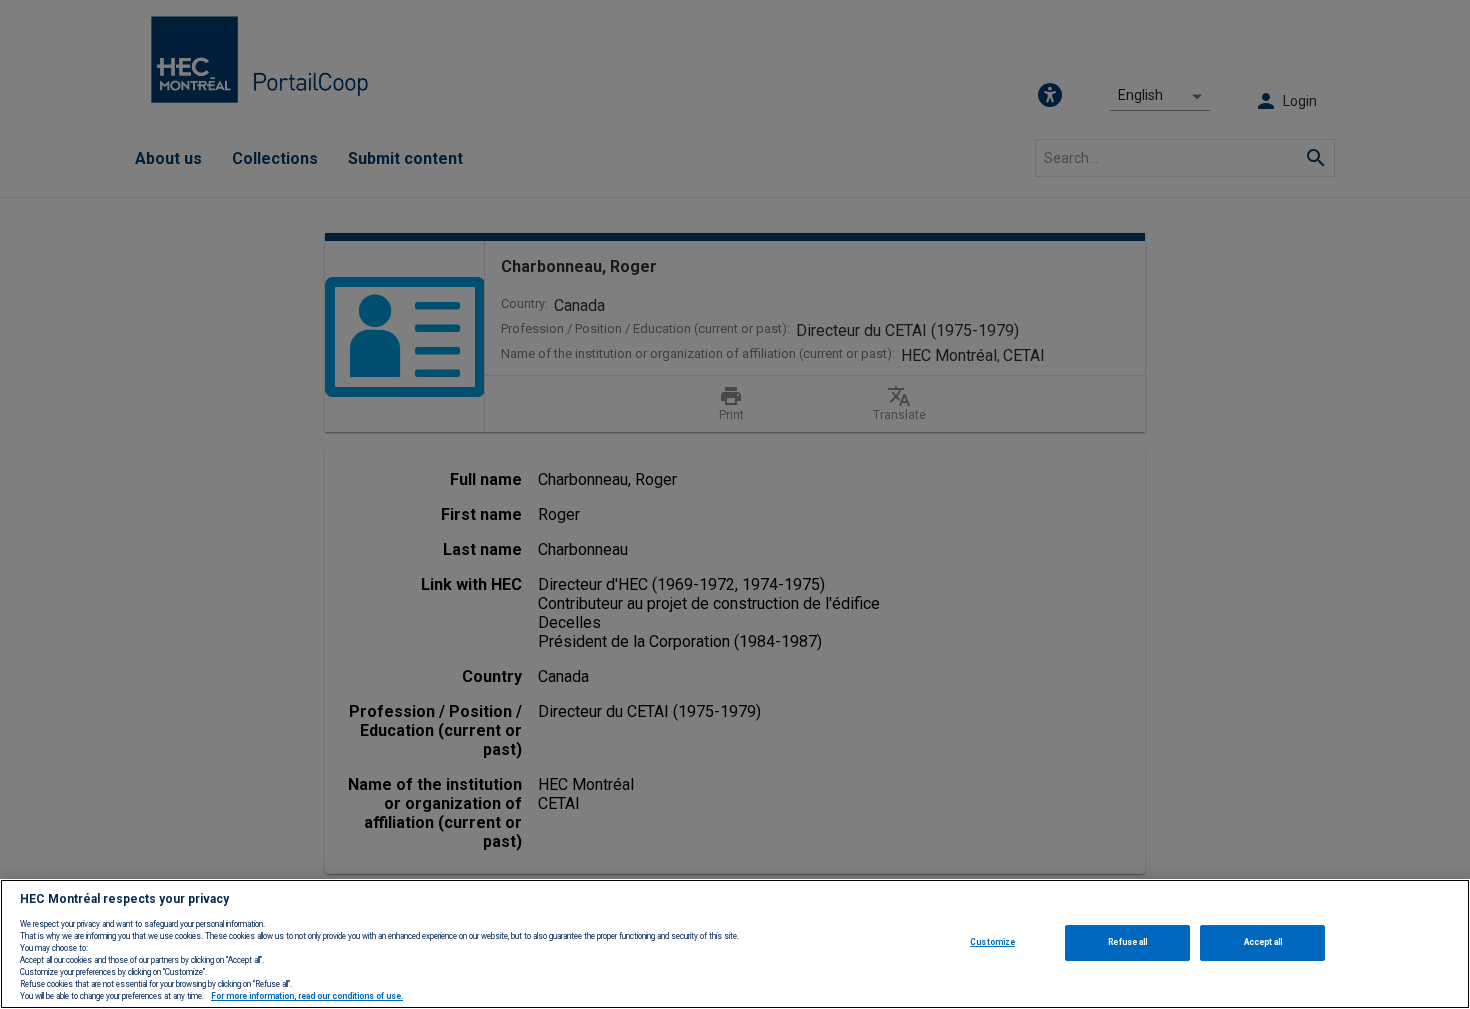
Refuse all (1127, 942)
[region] (735, 944)
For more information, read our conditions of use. (307, 997)
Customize (992, 942)
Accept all (1263, 942)
